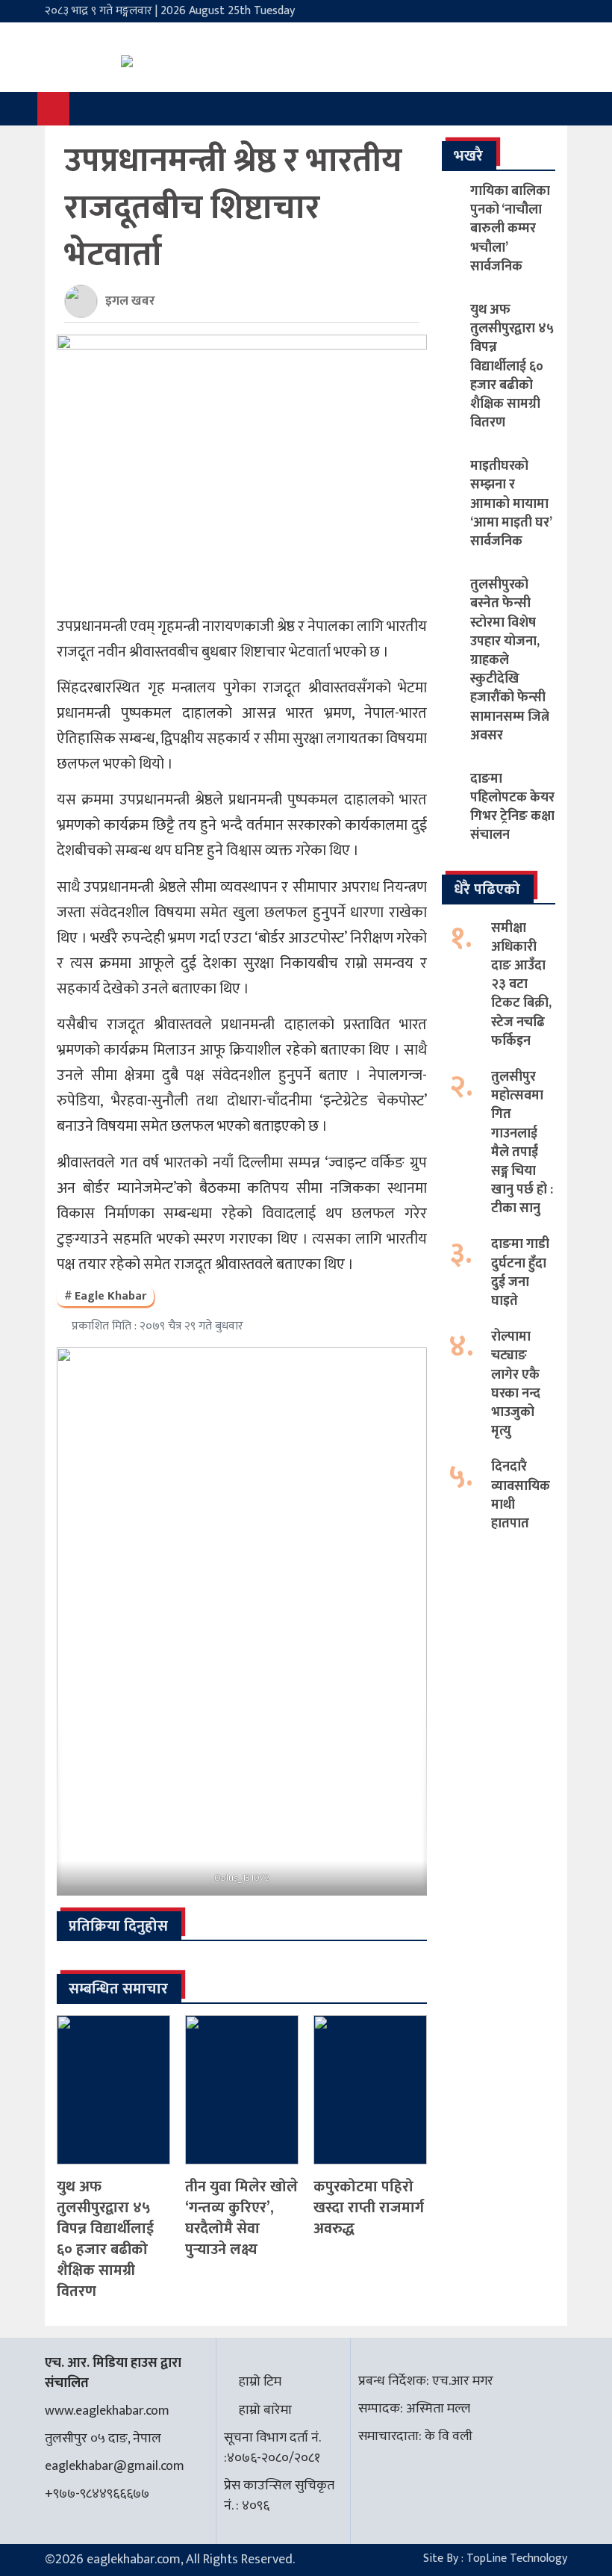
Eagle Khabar (110, 1296)
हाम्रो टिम (260, 2382)
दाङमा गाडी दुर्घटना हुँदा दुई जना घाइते (520, 1273)
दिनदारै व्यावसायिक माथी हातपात (521, 1495)
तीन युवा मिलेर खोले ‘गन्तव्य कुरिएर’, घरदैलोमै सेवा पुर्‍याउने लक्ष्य (241, 2218)
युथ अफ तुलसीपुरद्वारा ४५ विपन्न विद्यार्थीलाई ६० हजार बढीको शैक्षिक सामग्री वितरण (105, 2239)
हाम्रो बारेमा (265, 2410)
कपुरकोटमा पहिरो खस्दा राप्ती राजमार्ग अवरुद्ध (369, 2208)
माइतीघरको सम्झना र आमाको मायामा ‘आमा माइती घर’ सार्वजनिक (511, 504)
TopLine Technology (517, 2558)
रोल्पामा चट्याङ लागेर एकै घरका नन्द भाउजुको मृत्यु (516, 1384)
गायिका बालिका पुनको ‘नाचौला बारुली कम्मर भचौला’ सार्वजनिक (510, 229)
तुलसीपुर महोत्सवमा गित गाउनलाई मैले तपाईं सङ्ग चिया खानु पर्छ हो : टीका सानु (522, 1143)
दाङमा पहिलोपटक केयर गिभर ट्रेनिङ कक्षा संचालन (512, 807)
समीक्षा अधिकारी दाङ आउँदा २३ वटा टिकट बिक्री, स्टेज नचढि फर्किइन (521, 985)
